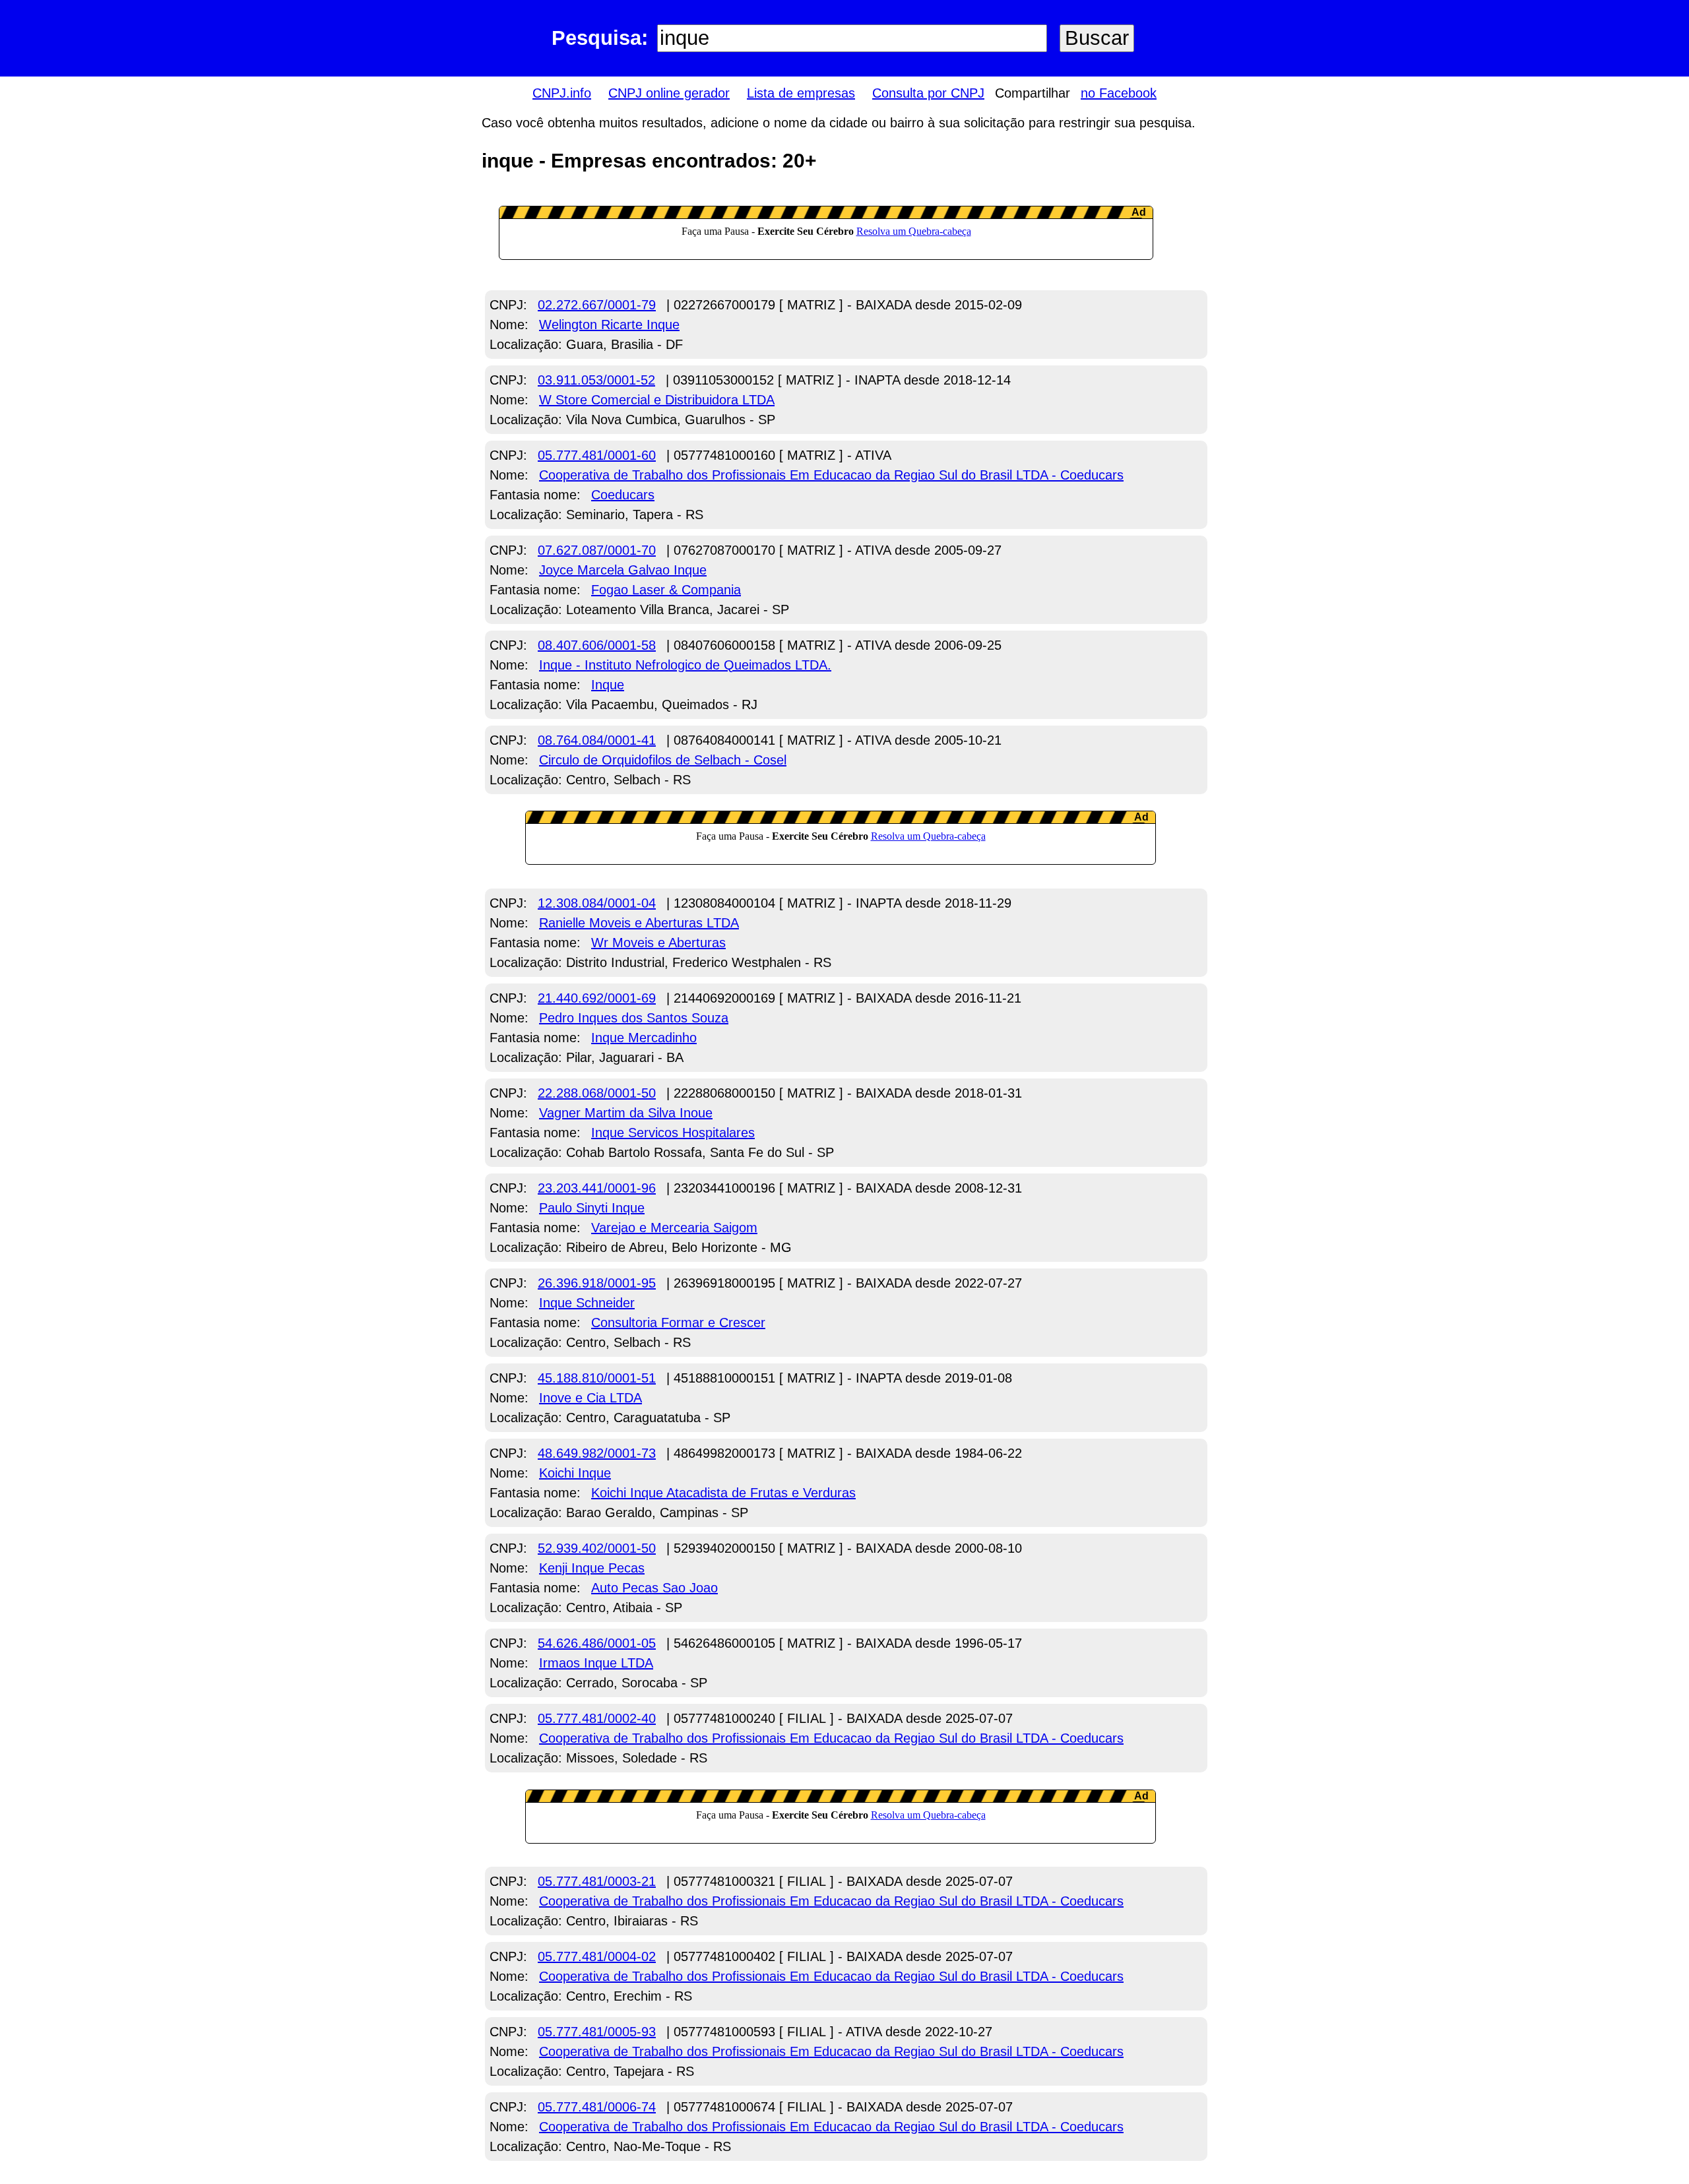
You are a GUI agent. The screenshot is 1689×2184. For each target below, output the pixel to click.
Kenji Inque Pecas (592, 1568)
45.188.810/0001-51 (597, 1378)
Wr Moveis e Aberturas (658, 943)
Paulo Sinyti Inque (592, 1208)
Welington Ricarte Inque (609, 325)
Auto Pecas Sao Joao (654, 1588)
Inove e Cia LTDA (590, 1398)
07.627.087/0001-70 (597, 550)
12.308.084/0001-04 (597, 903)
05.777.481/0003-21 (597, 1881)
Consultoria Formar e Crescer (678, 1323)
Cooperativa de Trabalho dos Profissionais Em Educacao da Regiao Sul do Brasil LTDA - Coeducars (831, 475)
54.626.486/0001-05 (597, 1643)
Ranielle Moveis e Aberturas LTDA (639, 923)
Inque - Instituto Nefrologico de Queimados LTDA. (685, 665)
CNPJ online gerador (669, 93)
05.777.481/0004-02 (597, 1956)
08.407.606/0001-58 (597, 645)
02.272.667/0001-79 (597, 305)
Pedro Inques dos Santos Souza (634, 1018)
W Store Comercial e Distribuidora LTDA (657, 400)
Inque (608, 685)
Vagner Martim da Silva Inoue (626, 1113)
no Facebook (1119, 93)
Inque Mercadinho (644, 1038)
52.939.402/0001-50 (597, 1548)
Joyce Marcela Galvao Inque (623, 570)
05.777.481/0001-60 (597, 455)
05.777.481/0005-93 (597, 2032)
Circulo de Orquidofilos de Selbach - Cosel (663, 760)
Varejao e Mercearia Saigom (674, 1228)
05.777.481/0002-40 (597, 1718)
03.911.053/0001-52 (596, 380)
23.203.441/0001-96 (597, 1188)
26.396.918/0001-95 (597, 1283)
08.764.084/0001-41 (597, 740)
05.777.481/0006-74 (597, 2107)
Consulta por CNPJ (928, 93)
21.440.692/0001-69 (597, 998)
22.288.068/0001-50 (597, 1093)
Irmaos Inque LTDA (596, 1663)
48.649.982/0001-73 (597, 1453)
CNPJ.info (562, 93)
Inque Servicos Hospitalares (673, 1133)
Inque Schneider (587, 1303)
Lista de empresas (801, 93)
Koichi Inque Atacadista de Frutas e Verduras (723, 1493)
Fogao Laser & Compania (666, 590)
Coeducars (623, 495)
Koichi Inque (575, 1473)
